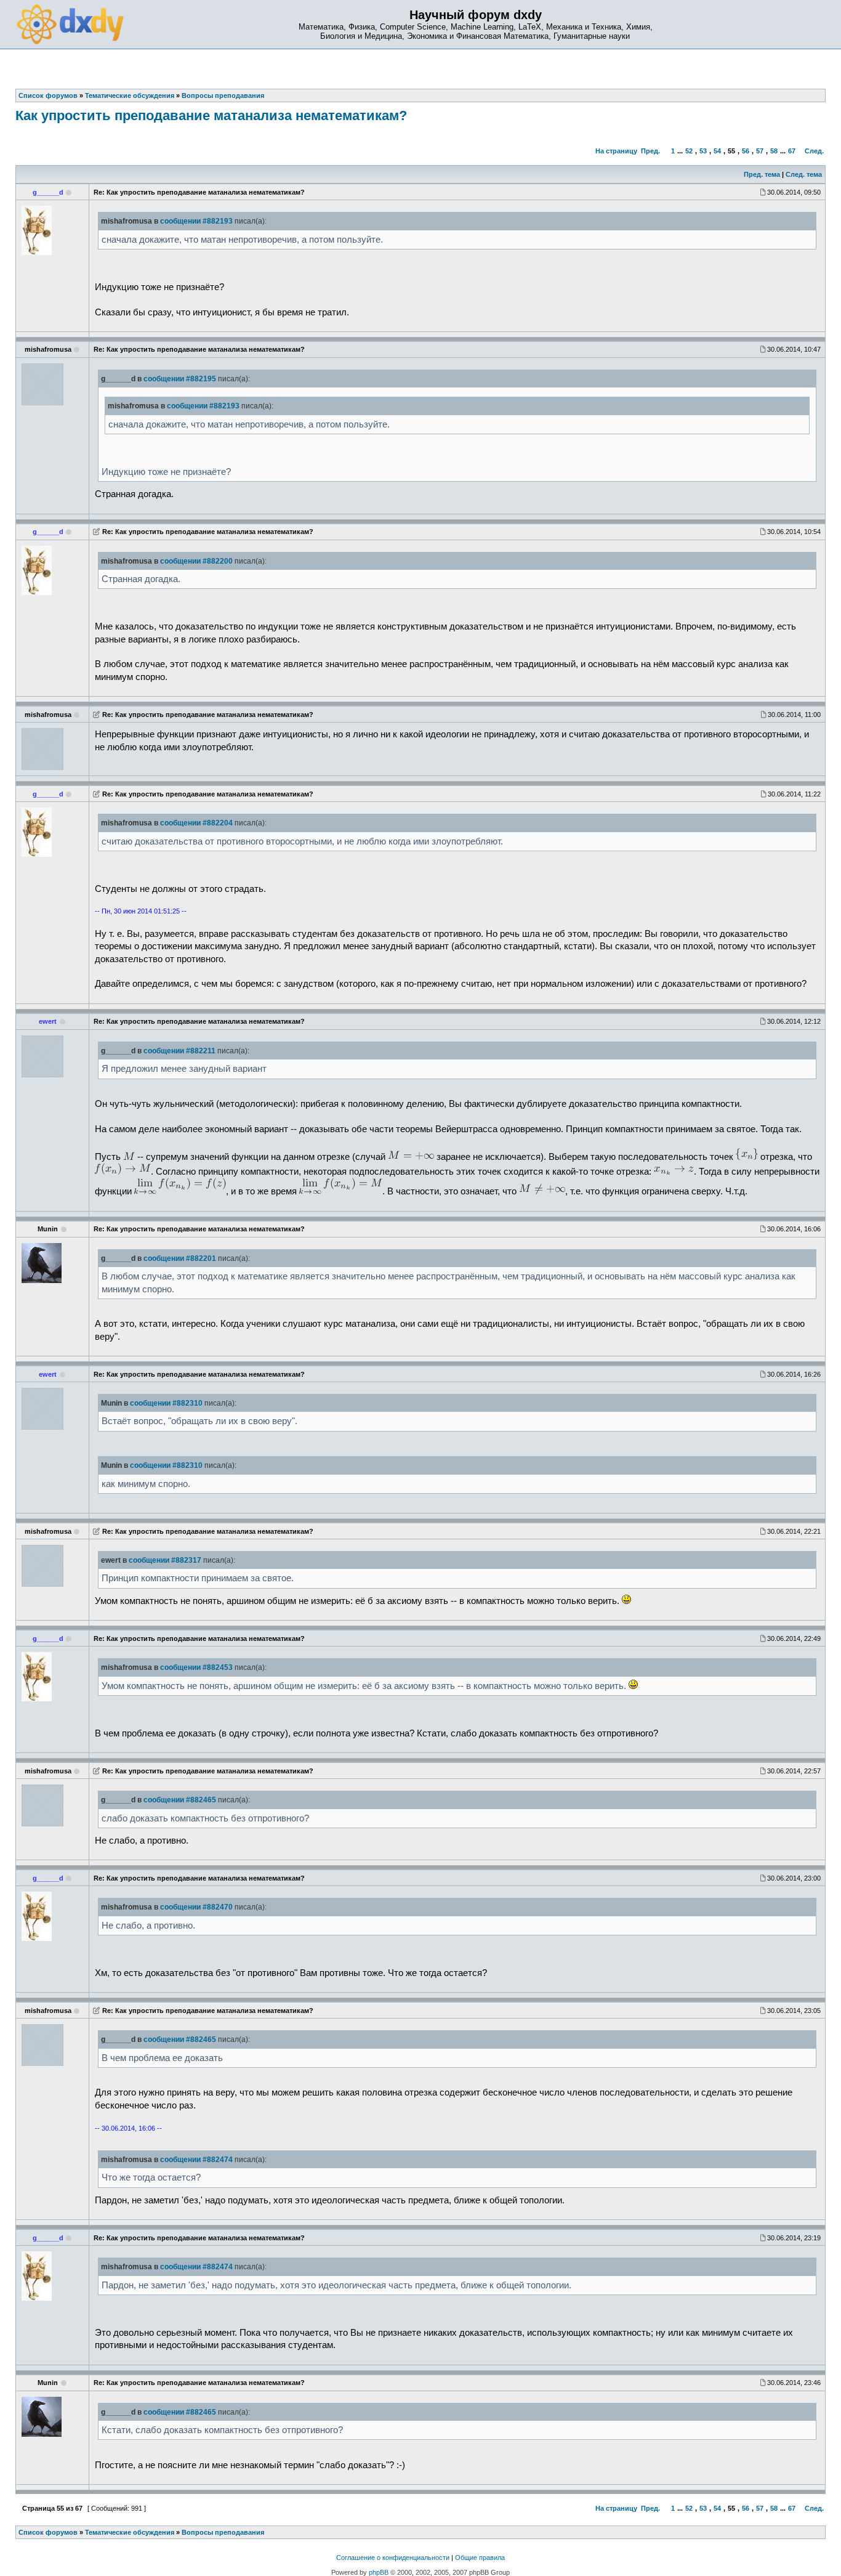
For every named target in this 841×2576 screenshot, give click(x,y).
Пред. (650, 151)
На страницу (616, 151)
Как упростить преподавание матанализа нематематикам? (211, 115)
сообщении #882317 (165, 1560)
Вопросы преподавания (223, 2532)
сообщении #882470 (196, 1907)
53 (703, 151)
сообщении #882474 (196, 2160)
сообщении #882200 (196, 561)
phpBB (379, 2572)
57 (760, 151)
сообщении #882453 (196, 1667)
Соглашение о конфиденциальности (393, 2558)
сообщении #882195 (180, 379)
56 (746, 151)
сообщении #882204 (196, 823)
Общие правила (480, 2558)
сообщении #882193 (196, 221)
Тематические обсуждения (130, 2532)
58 (774, 151)
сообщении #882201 (180, 1258)
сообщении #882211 (179, 1051)
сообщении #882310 (166, 1403)
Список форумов (48, 2532)
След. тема (804, 174)
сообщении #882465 (180, 1800)
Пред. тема (762, 174)
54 (717, 151)
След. (814, 151)
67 (792, 151)
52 (689, 151)
